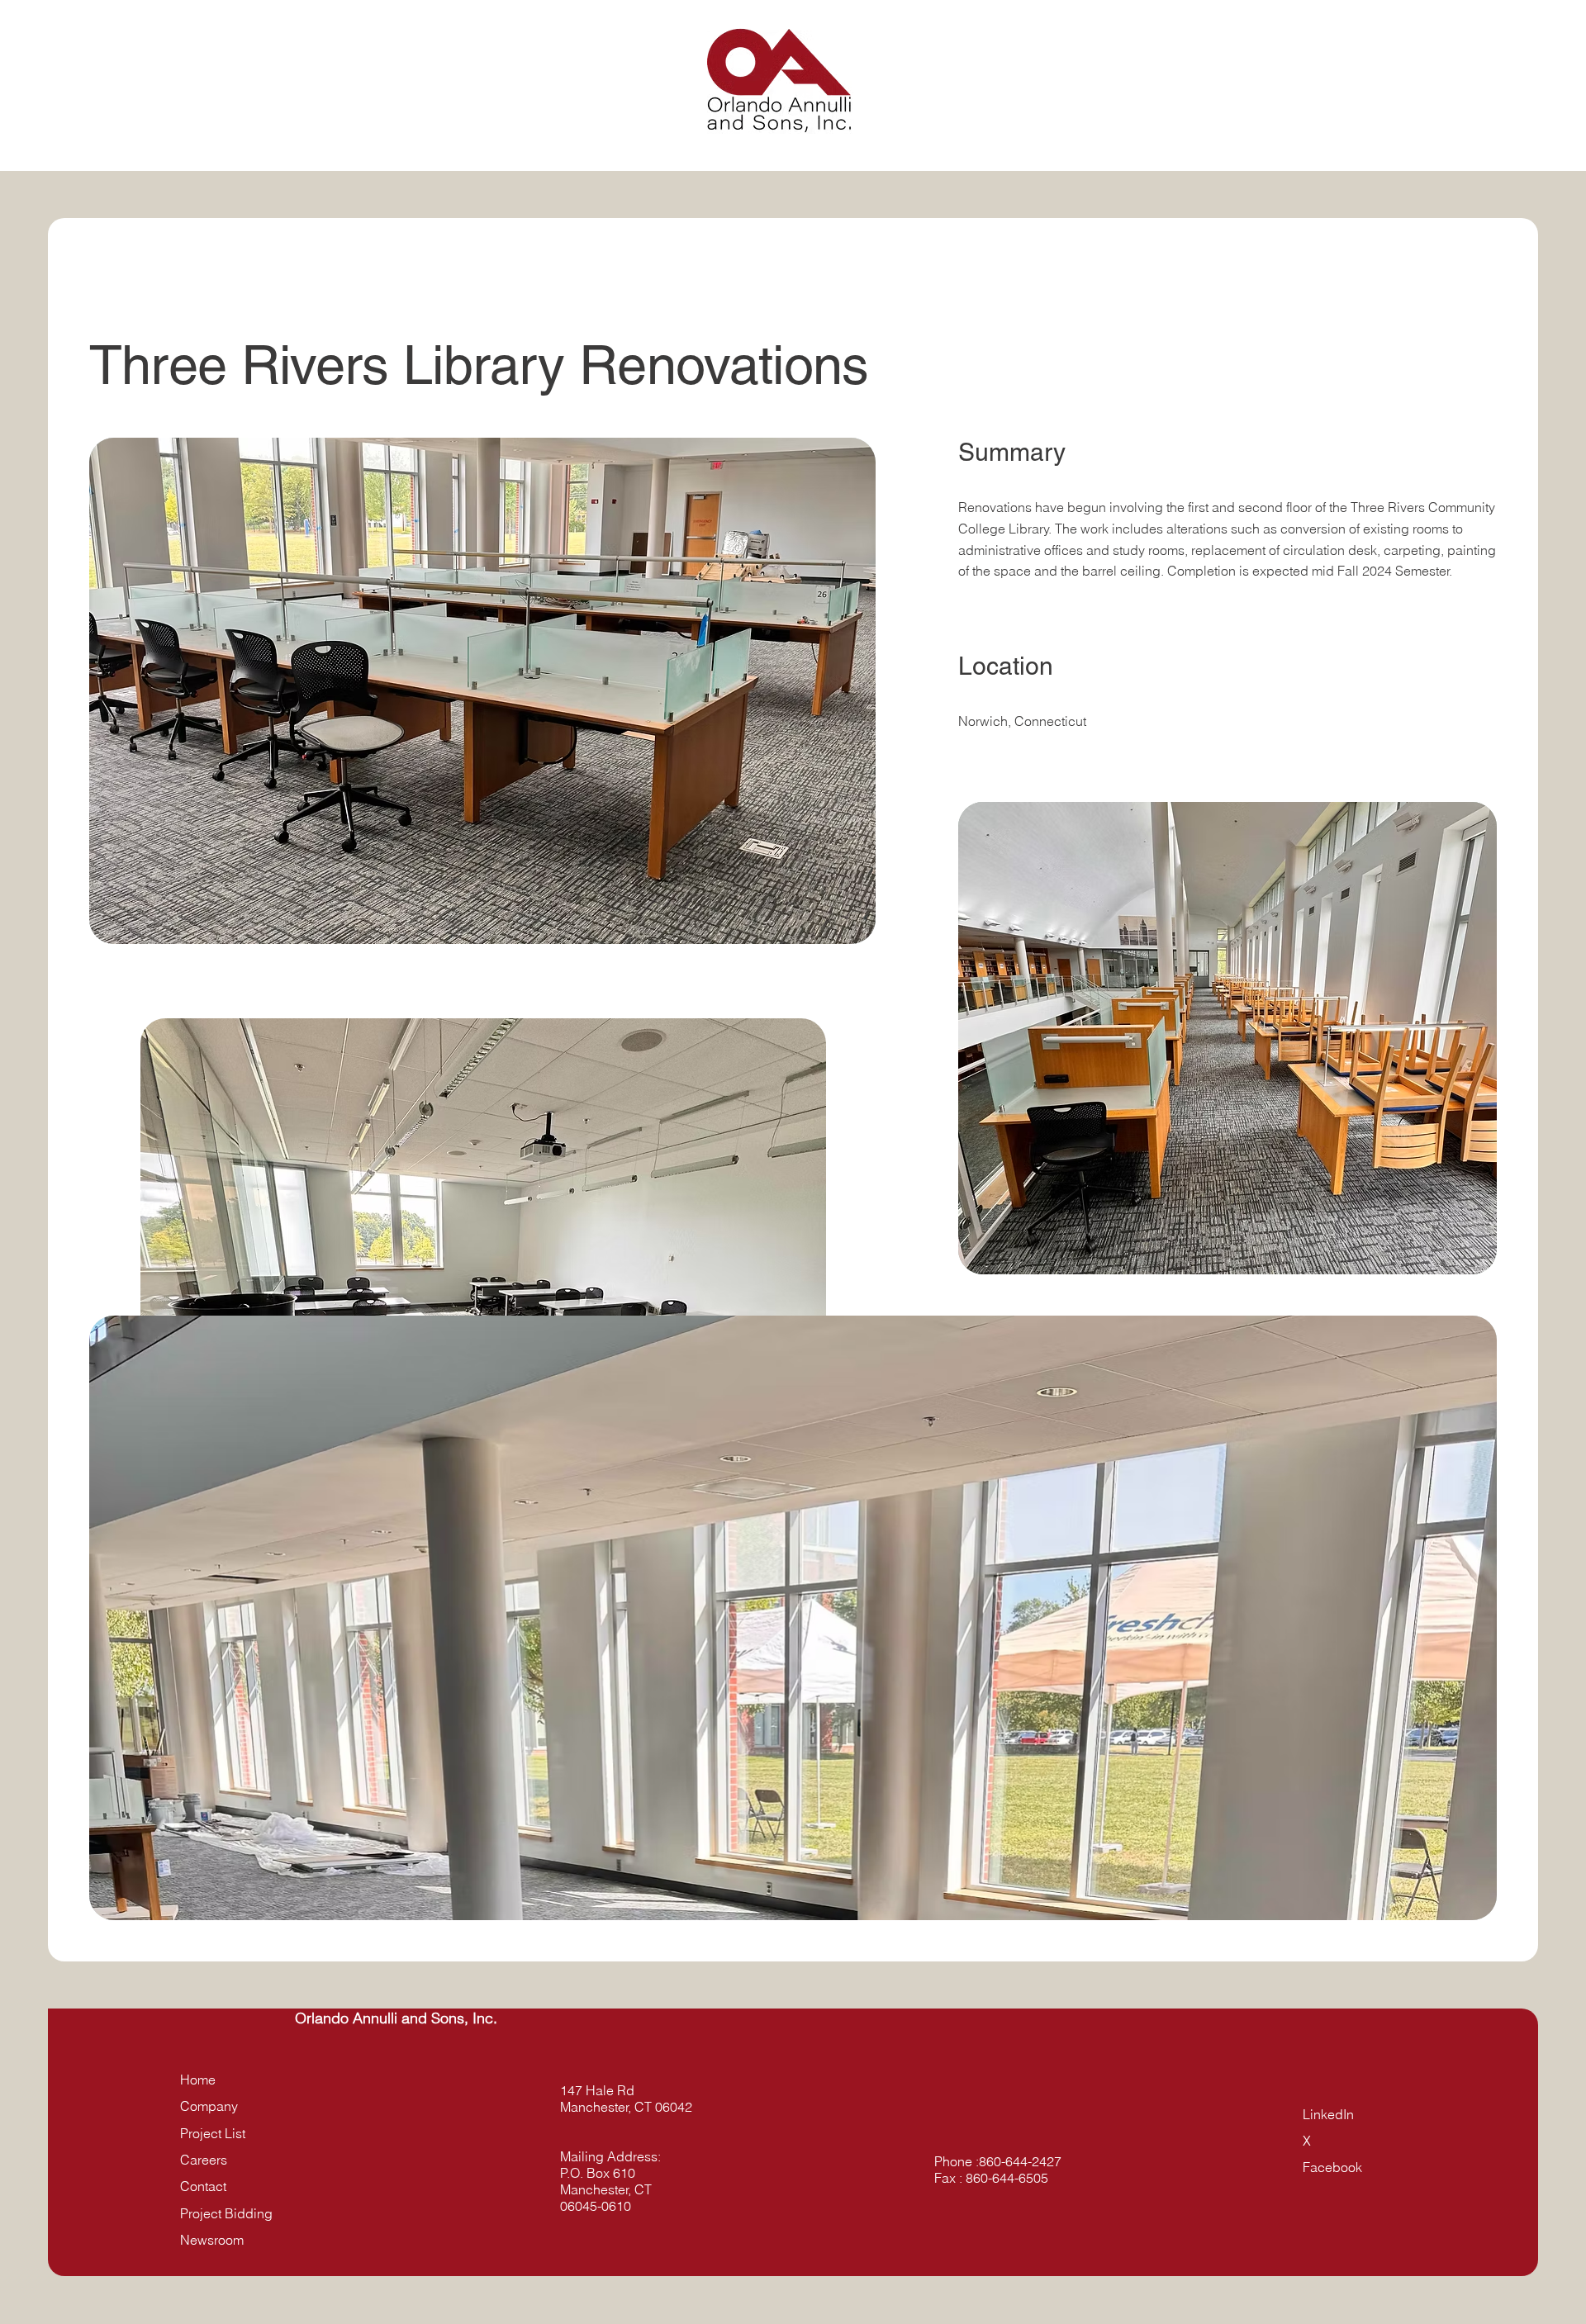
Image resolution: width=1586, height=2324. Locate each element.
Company (209, 2106)
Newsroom (212, 2240)
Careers (204, 2160)
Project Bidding (226, 2213)
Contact (203, 2186)
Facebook (1332, 2167)
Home (198, 2080)
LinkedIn (1328, 2114)
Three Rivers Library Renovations (487, 365)
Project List (213, 2133)
